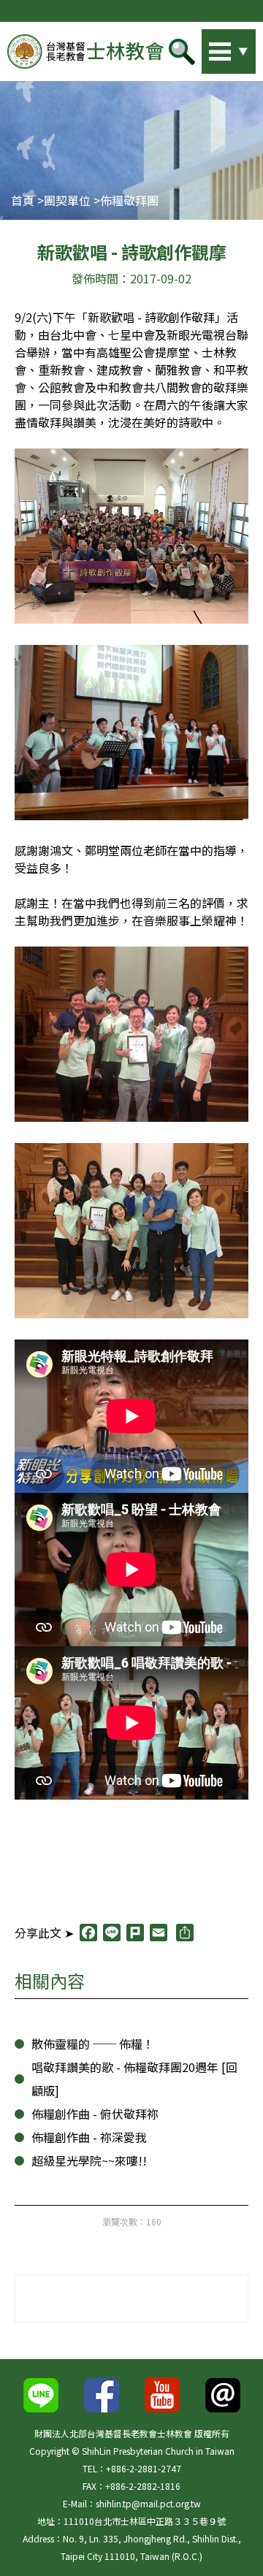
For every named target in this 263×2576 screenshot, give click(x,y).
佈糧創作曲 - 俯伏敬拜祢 (95, 2114)
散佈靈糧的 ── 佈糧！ (93, 2044)
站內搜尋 (208, 47)
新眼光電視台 (202, 335)
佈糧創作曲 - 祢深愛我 (89, 2137)
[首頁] (85, 51)
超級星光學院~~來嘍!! (89, 2160)
